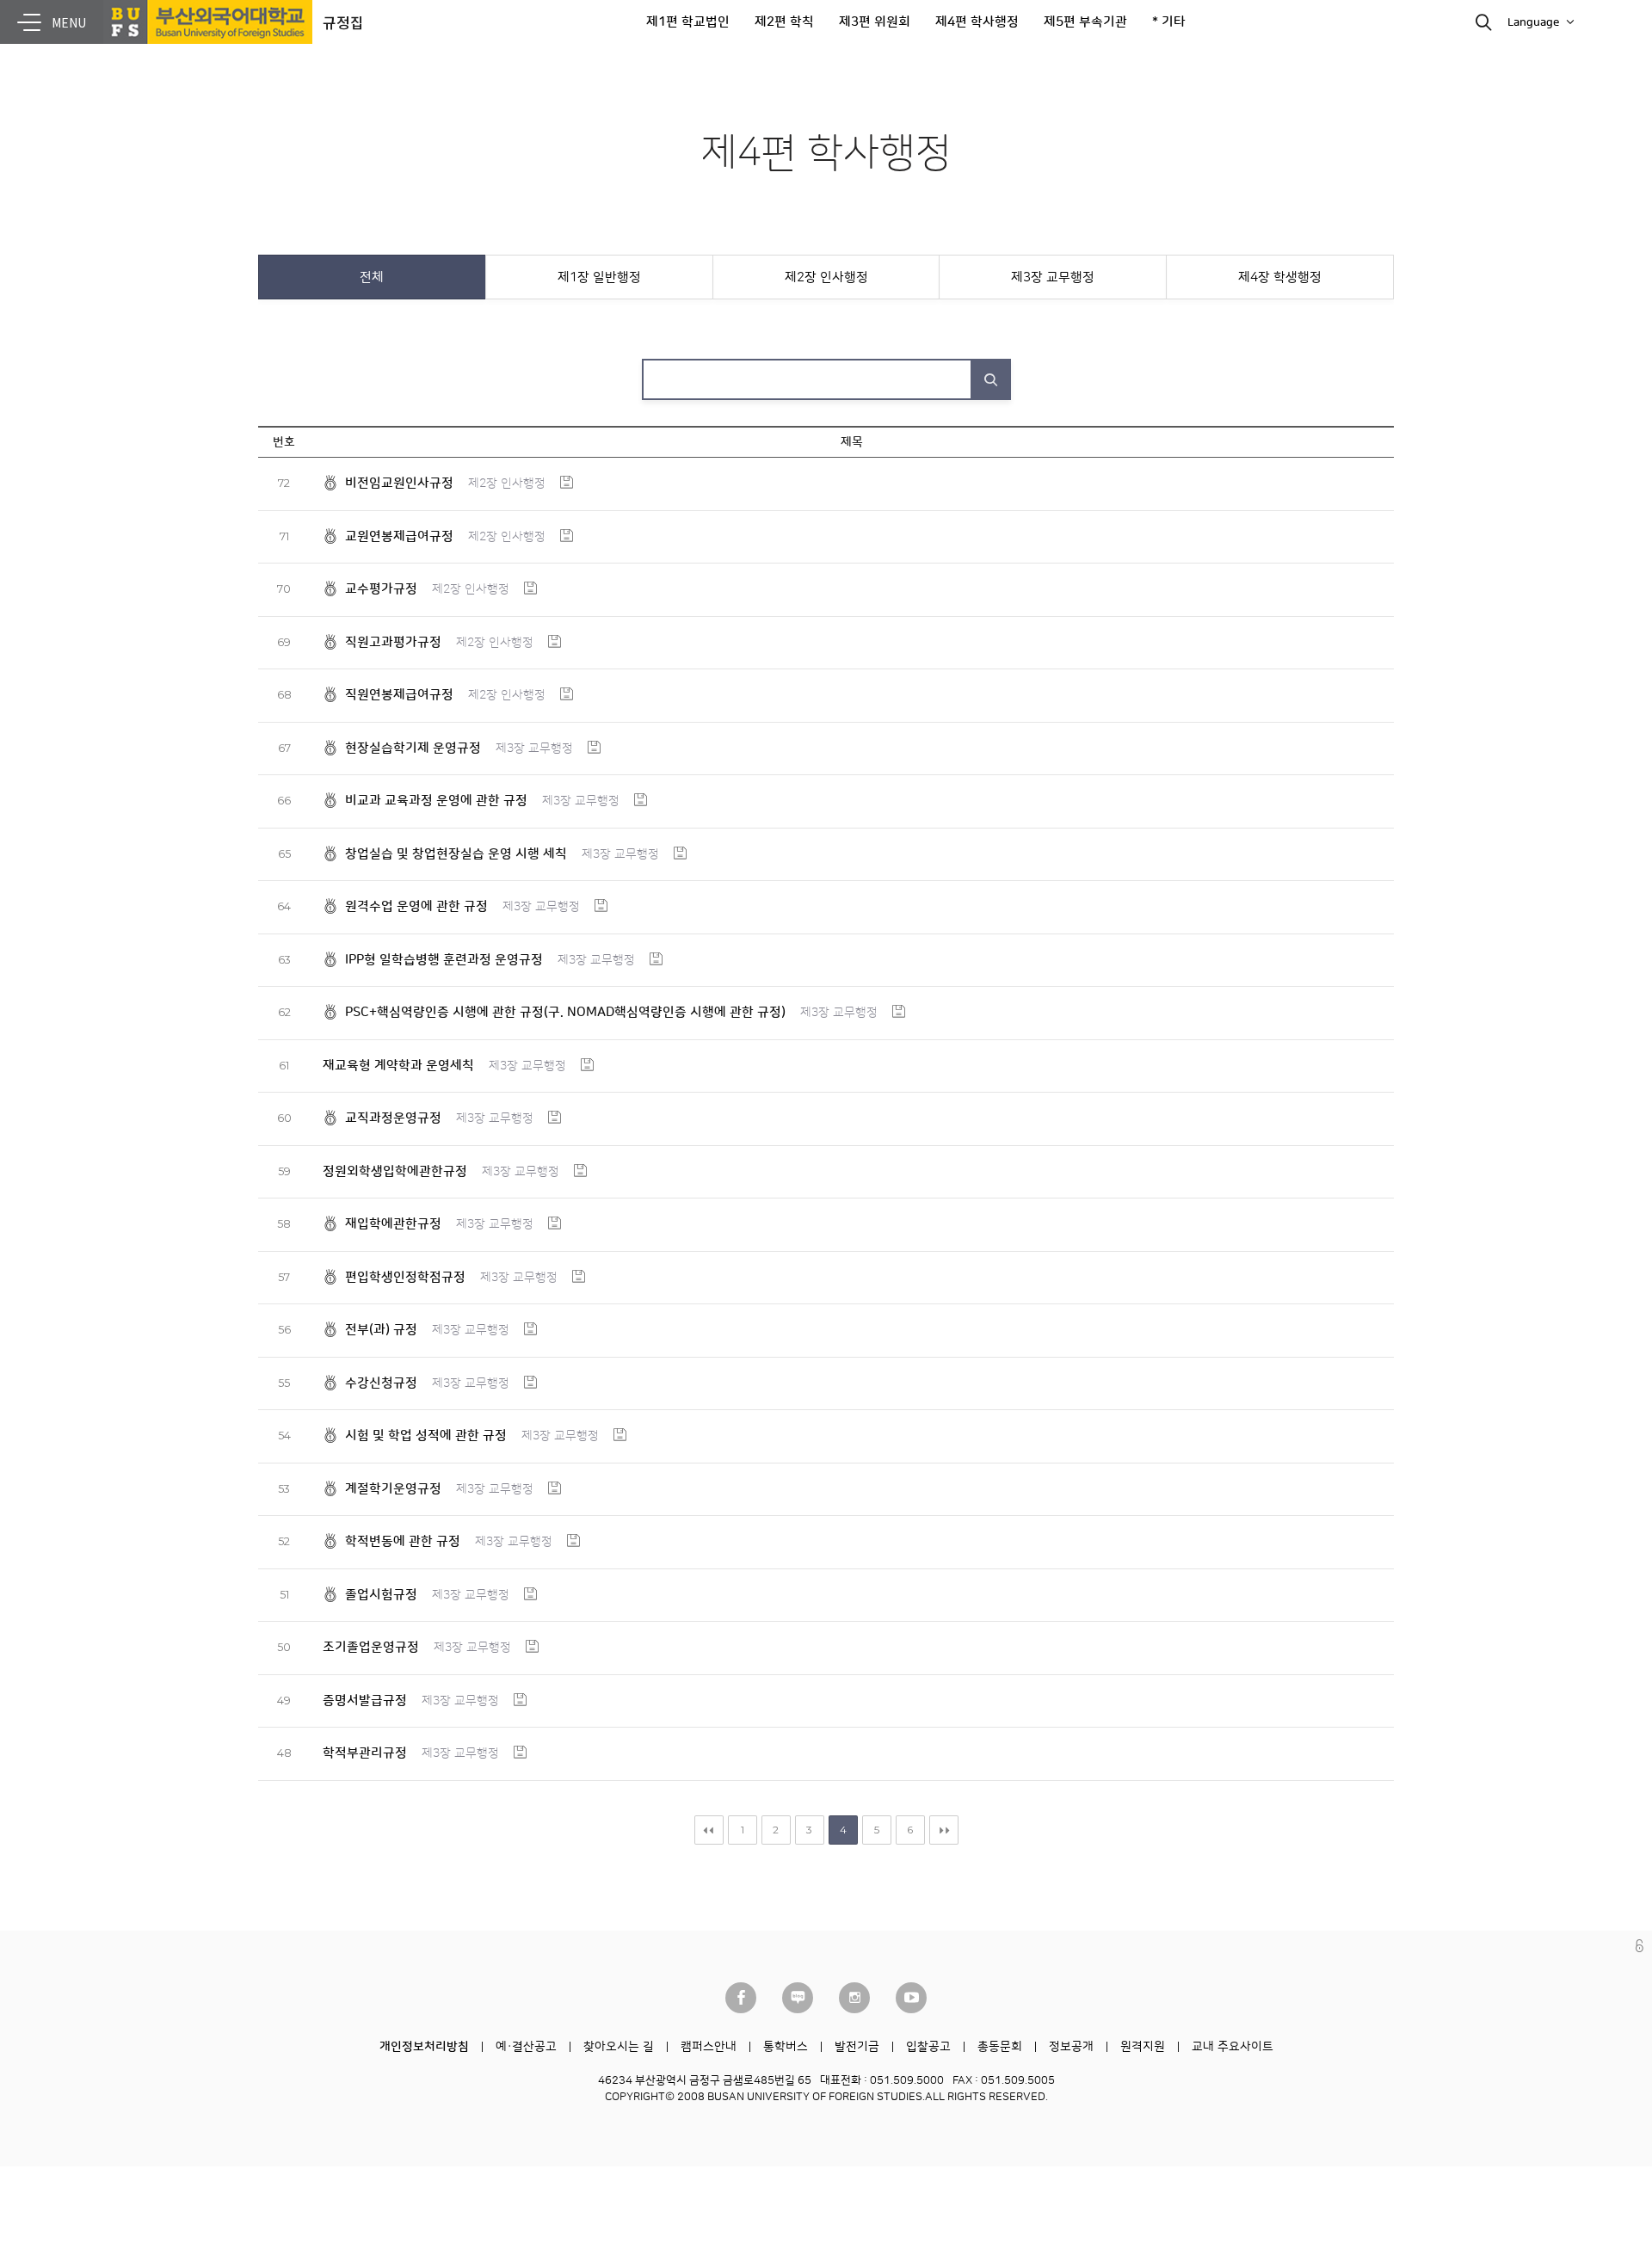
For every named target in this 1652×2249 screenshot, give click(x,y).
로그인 (1640, 1946)
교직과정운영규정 (393, 1118)
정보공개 (1071, 2047)
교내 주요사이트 (1233, 2047)
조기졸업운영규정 (371, 1647)
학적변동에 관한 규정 (403, 1541)
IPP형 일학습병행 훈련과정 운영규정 (444, 960)
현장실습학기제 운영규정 (413, 748)
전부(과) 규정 (381, 1330)
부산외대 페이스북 (741, 1998)
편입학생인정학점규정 (405, 1277)
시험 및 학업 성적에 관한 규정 (426, 1436)
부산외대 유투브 (911, 1998)
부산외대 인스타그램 (854, 1998)
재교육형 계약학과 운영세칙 (398, 1066)
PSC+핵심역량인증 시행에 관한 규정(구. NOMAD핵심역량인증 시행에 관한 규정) (565, 1012)
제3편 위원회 (875, 22)
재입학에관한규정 (393, 1224)
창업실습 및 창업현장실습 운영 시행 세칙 (456, 854)
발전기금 (857, 2047)
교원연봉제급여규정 (399, 536)
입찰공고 (928, 2047)
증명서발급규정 (365, 1701)
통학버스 (786, 2047)
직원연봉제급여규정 (399, 695)
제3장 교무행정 (1053, 277)
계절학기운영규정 (393, 1489)
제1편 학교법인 (688, 22)
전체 (372, 277)
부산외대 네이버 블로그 (798, 1998)
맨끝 (944, 1830)
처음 (709, 1830)
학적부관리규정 (365, 1753)
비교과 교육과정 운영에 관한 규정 (436, 801)
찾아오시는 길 (619, 2047)
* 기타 (1169, 22)
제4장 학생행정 (1280, 277)
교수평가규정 (381, 589)
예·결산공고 (526, 2047)
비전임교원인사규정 (399, 483)
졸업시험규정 (381, 1595)
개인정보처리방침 (424, 2047)
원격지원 (1143, 2047)
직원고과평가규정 (393, 642)
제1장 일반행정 (599, 277)
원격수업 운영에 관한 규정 (416, 906)
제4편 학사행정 (977, 22)
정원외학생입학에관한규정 (395, 1171)
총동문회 (1000, 2047)
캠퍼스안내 (709, 2047)
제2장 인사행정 (826, 277)
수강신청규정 (381, 1383)
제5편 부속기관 (1085, 22)
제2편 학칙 (784, 22)
